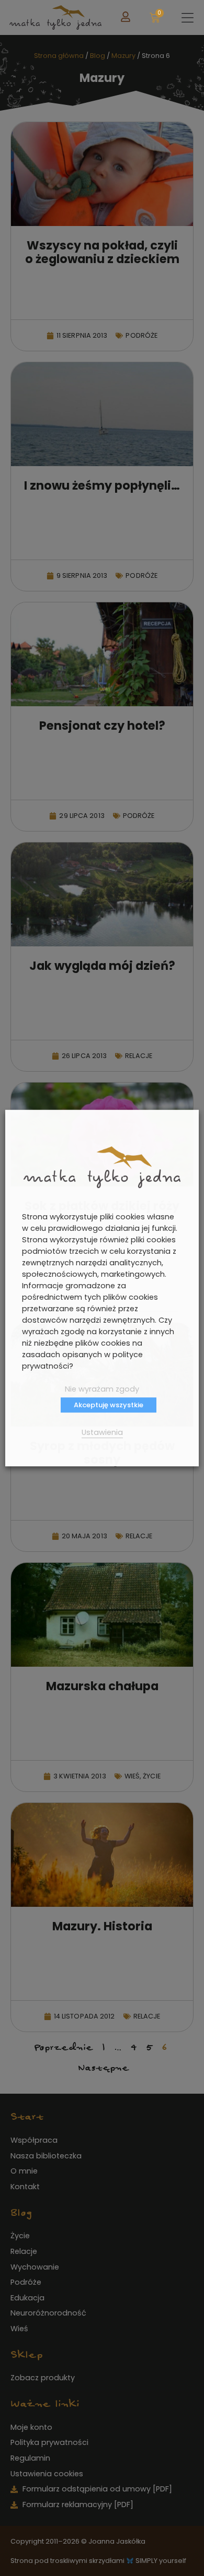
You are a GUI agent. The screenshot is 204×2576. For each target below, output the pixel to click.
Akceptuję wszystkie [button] (109, 1405)
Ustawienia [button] (102, 1432)
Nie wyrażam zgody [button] (102, 1389)
